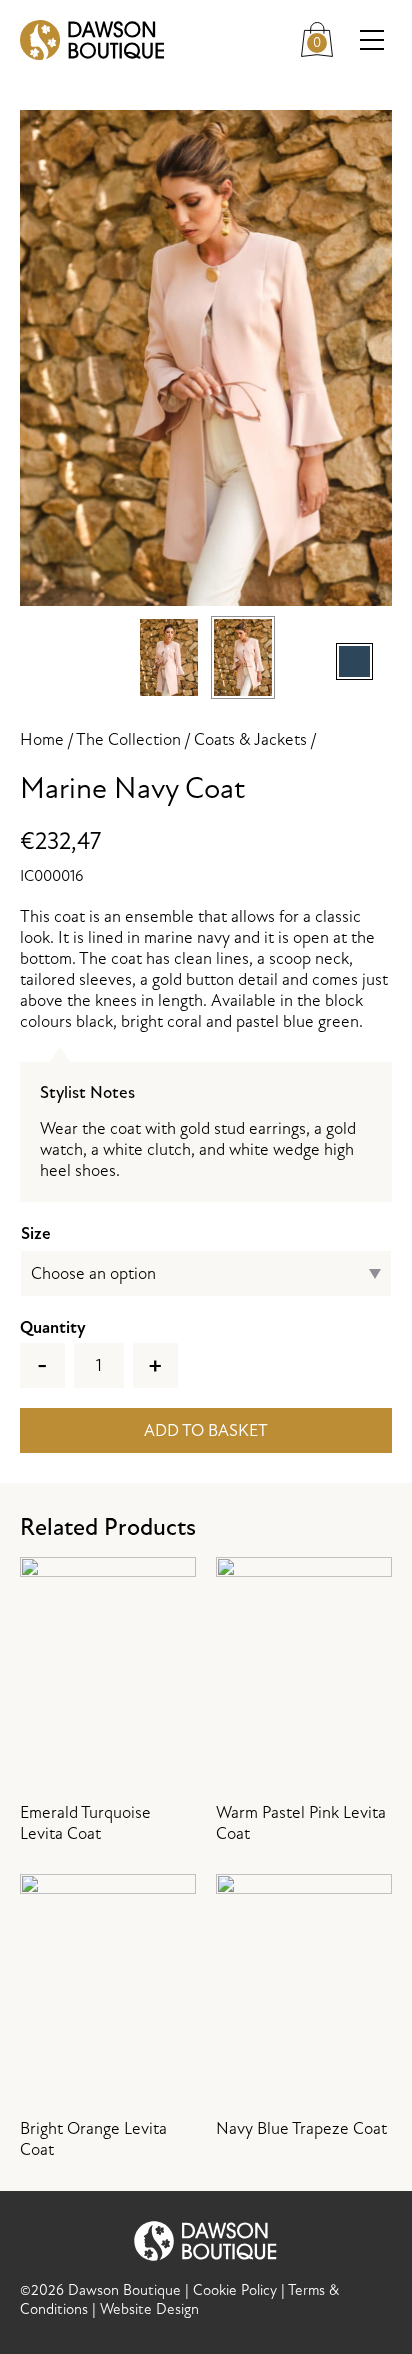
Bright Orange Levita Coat (93, 2139)
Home (42, 739)
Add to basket (206, 1430)
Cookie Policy (235, 2290)
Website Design (149, 2309)
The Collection (128, 739)
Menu (372, 40)
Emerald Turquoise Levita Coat (85, 1823)
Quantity (53, 1327)
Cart (325, 35)
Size (36, 1233)
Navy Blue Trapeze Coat (301, 2128)
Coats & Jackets (250, 739)
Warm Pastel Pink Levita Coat (301, 1823)
